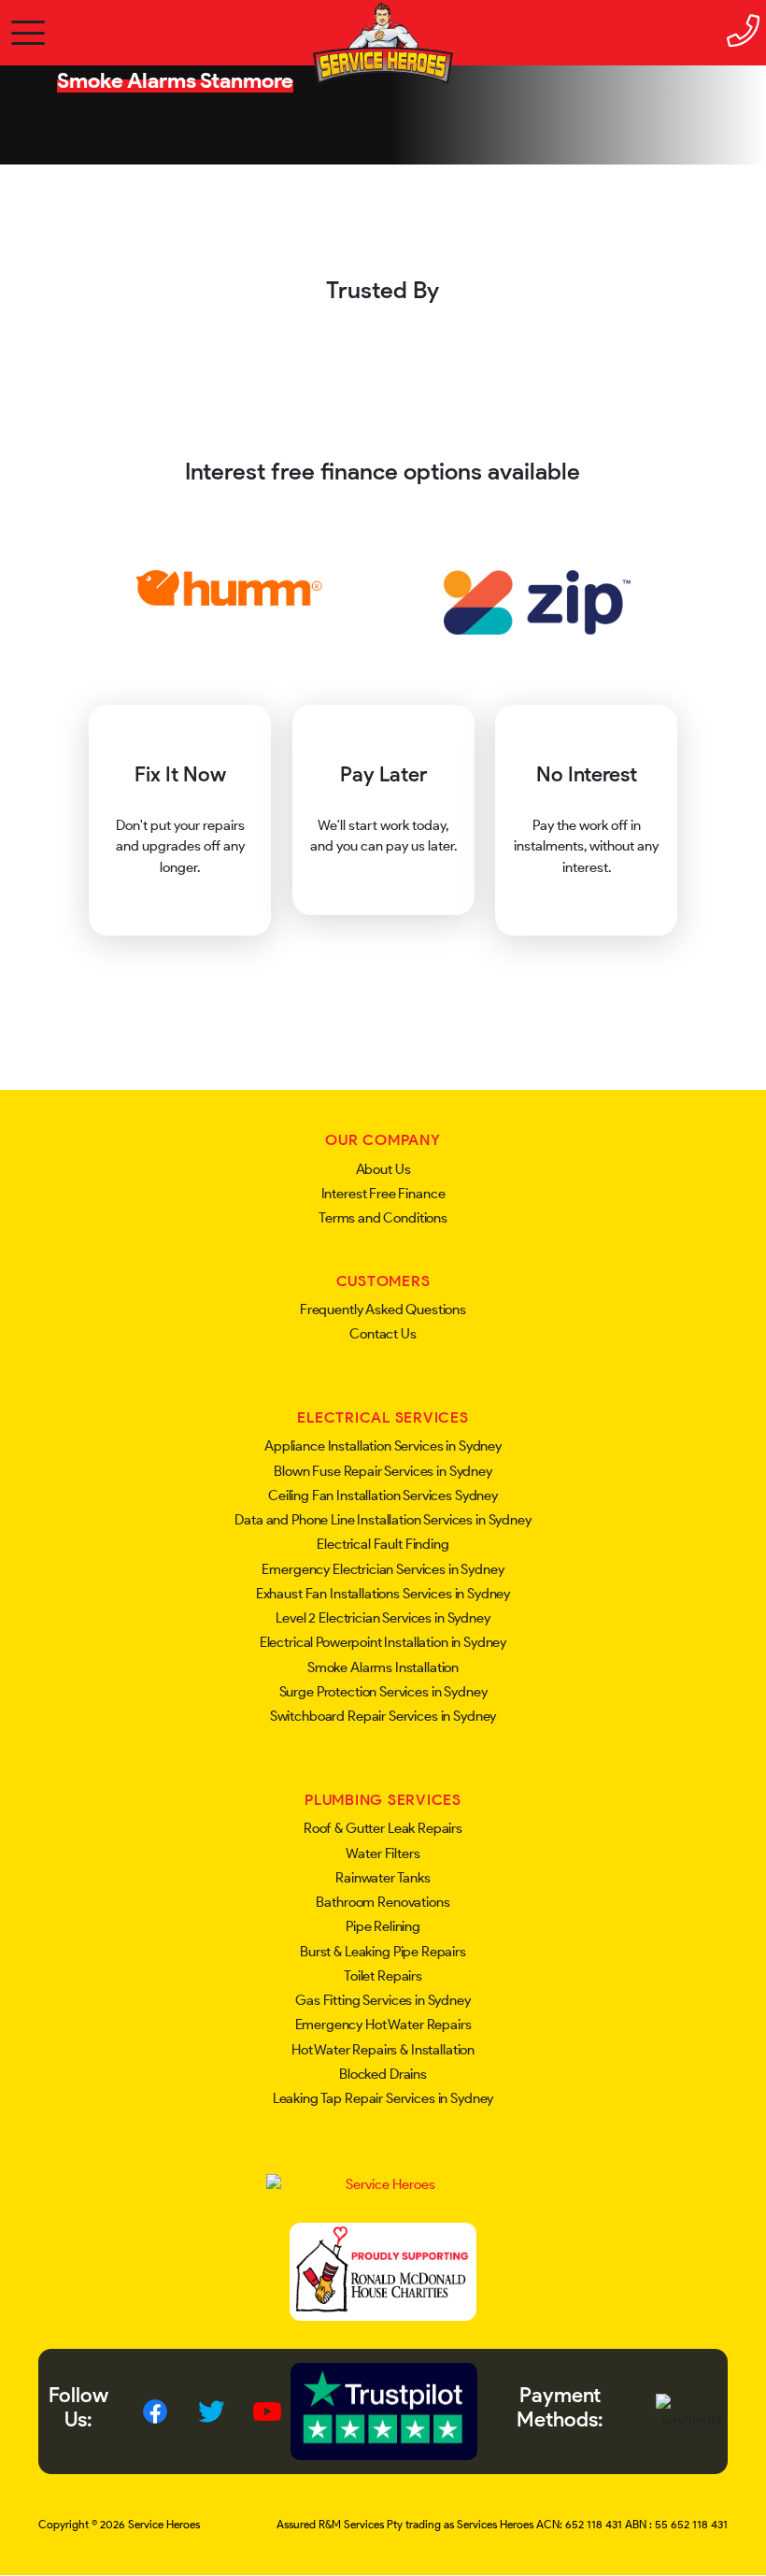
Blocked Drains (383, 2074)
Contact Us (383, 1334)
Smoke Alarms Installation (383, 1667)
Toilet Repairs (383, 1976)
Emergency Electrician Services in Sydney (383, 1569)
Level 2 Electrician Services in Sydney (383, 1618)
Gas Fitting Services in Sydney (383, 2000)
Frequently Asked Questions (383, 1309)
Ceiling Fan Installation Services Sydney (383, 1496)
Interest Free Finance (383, 1194)
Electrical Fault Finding (383, 1544)
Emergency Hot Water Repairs (383, 2025)
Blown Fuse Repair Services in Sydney (383, 1471)
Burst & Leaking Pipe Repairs (383, 1952)
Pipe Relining (383, 1926)
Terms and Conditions (383, 1218)
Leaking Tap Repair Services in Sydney (383, 2098)
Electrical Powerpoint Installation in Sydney (383, 1642)
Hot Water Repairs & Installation (383, 2050)
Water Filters (383, 1853)
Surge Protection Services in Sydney (383, 1692)
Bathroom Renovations (383, 1902)
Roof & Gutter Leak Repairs (383, 1828)
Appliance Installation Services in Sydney (383, 1446)
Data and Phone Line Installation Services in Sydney (383, 1520)
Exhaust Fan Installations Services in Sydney (383, 1594)
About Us (383, 1169)
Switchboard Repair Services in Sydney (383, 1716)
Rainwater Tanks (383, 1878)
